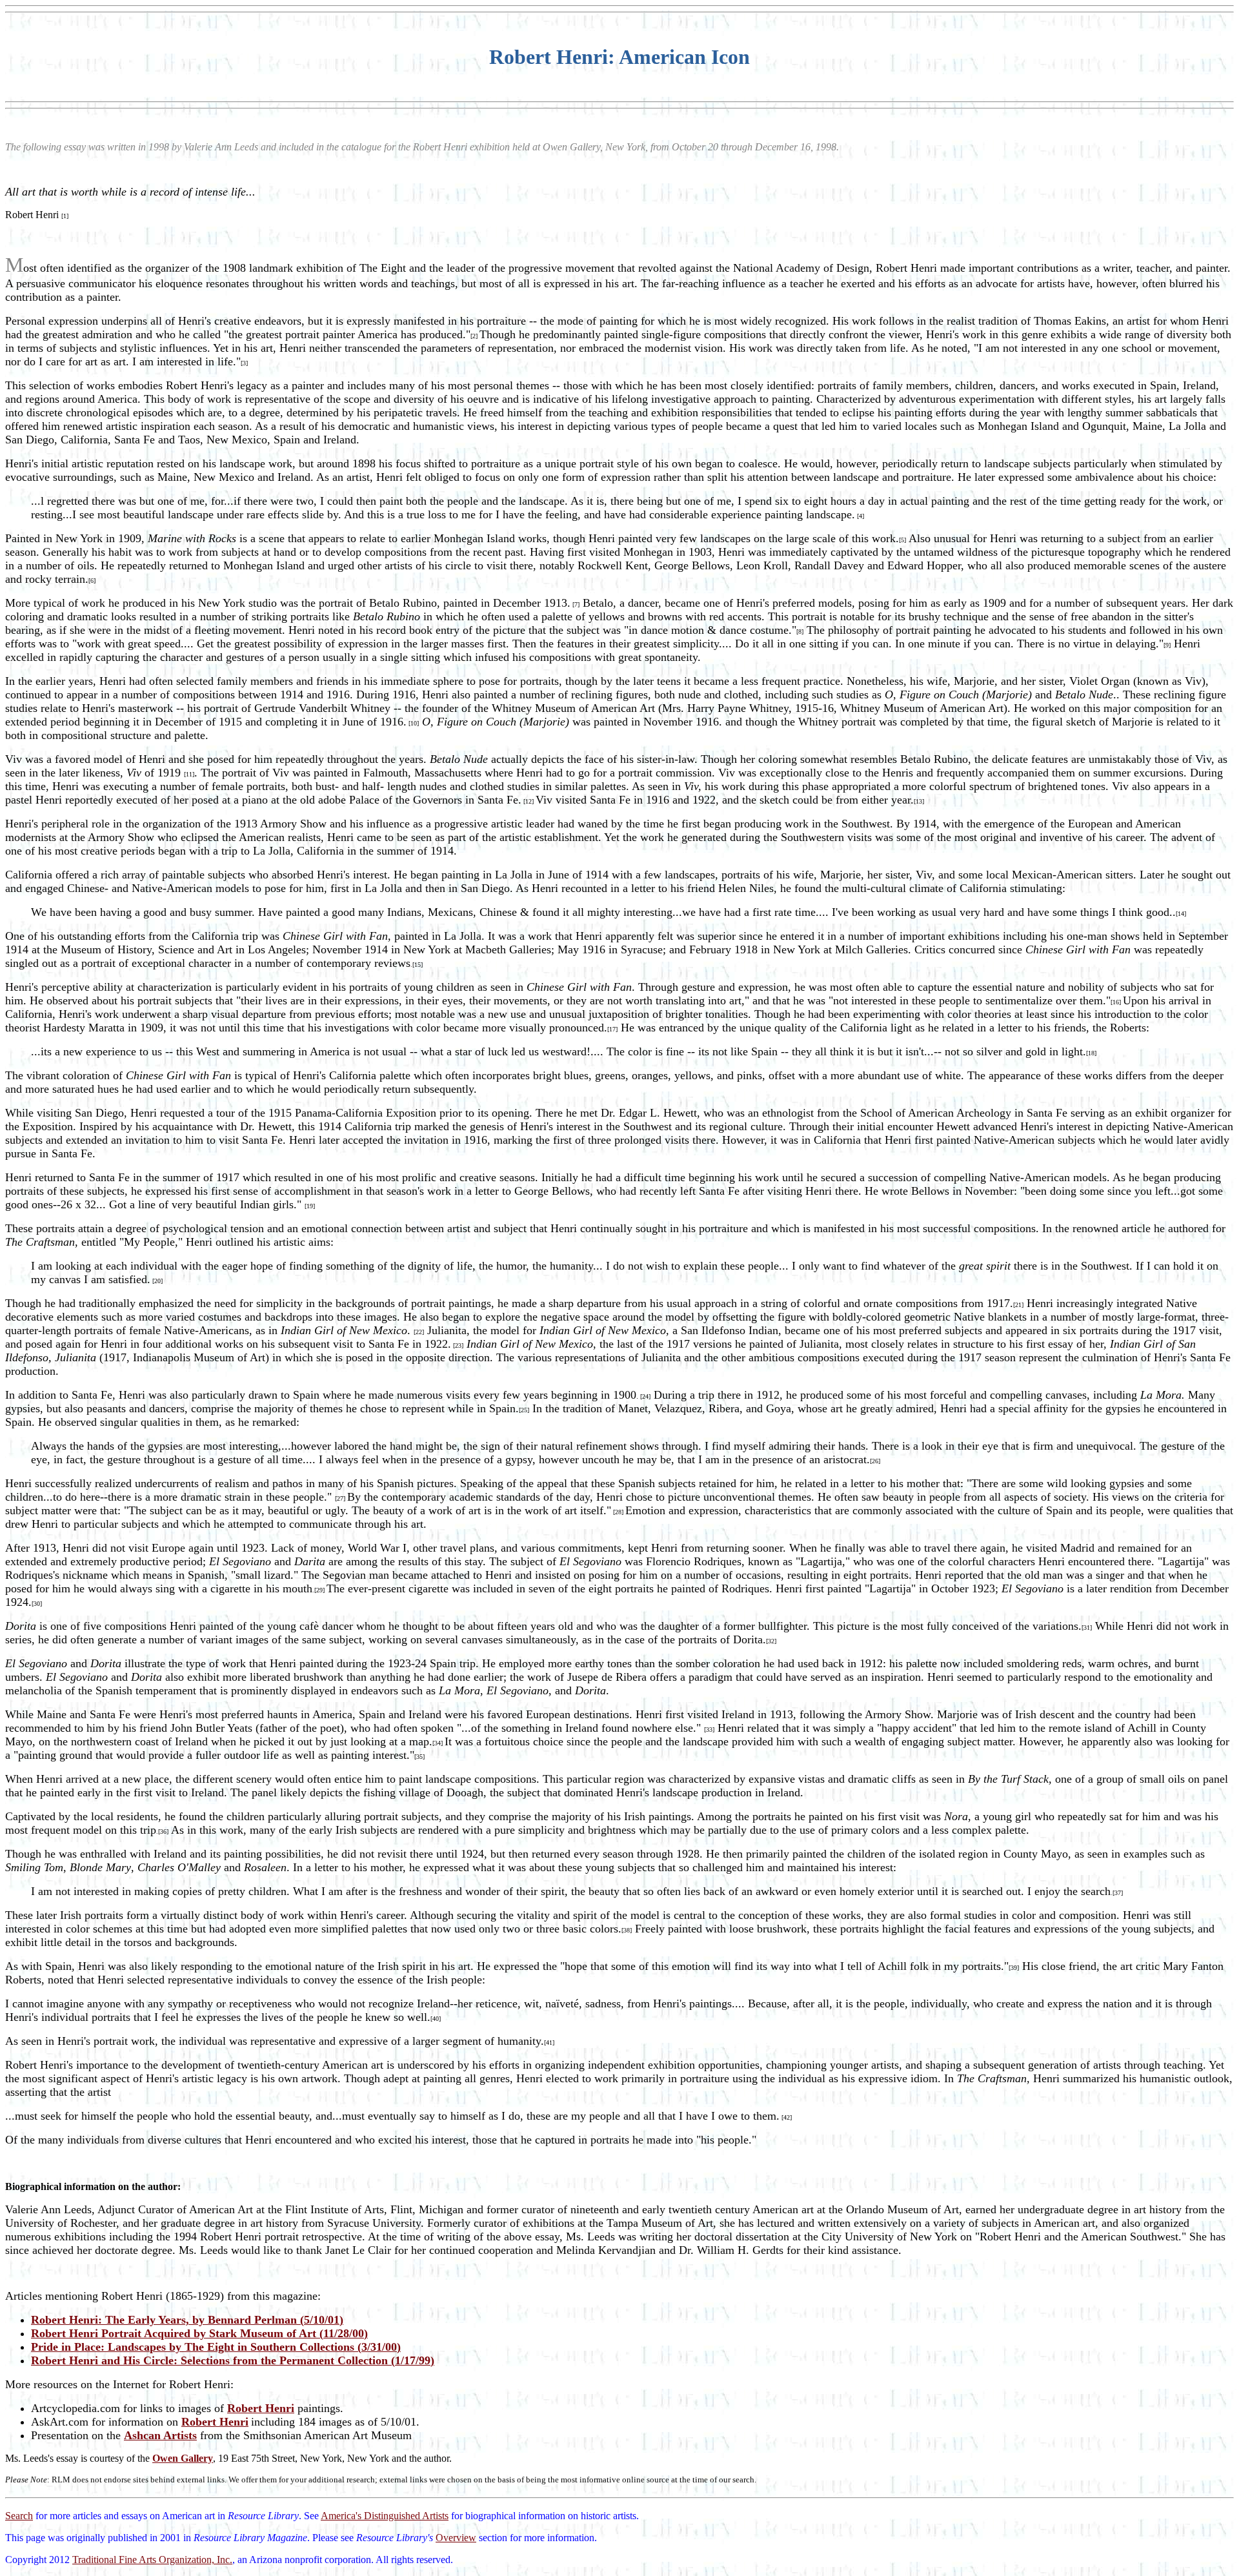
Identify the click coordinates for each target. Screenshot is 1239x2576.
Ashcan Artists (160, 2435)
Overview (456, 2538)
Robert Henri (261, 2408)
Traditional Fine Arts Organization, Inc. (152, 2560)
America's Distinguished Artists (385, 2516)
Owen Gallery (183, 2458)
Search (19, 2516)
